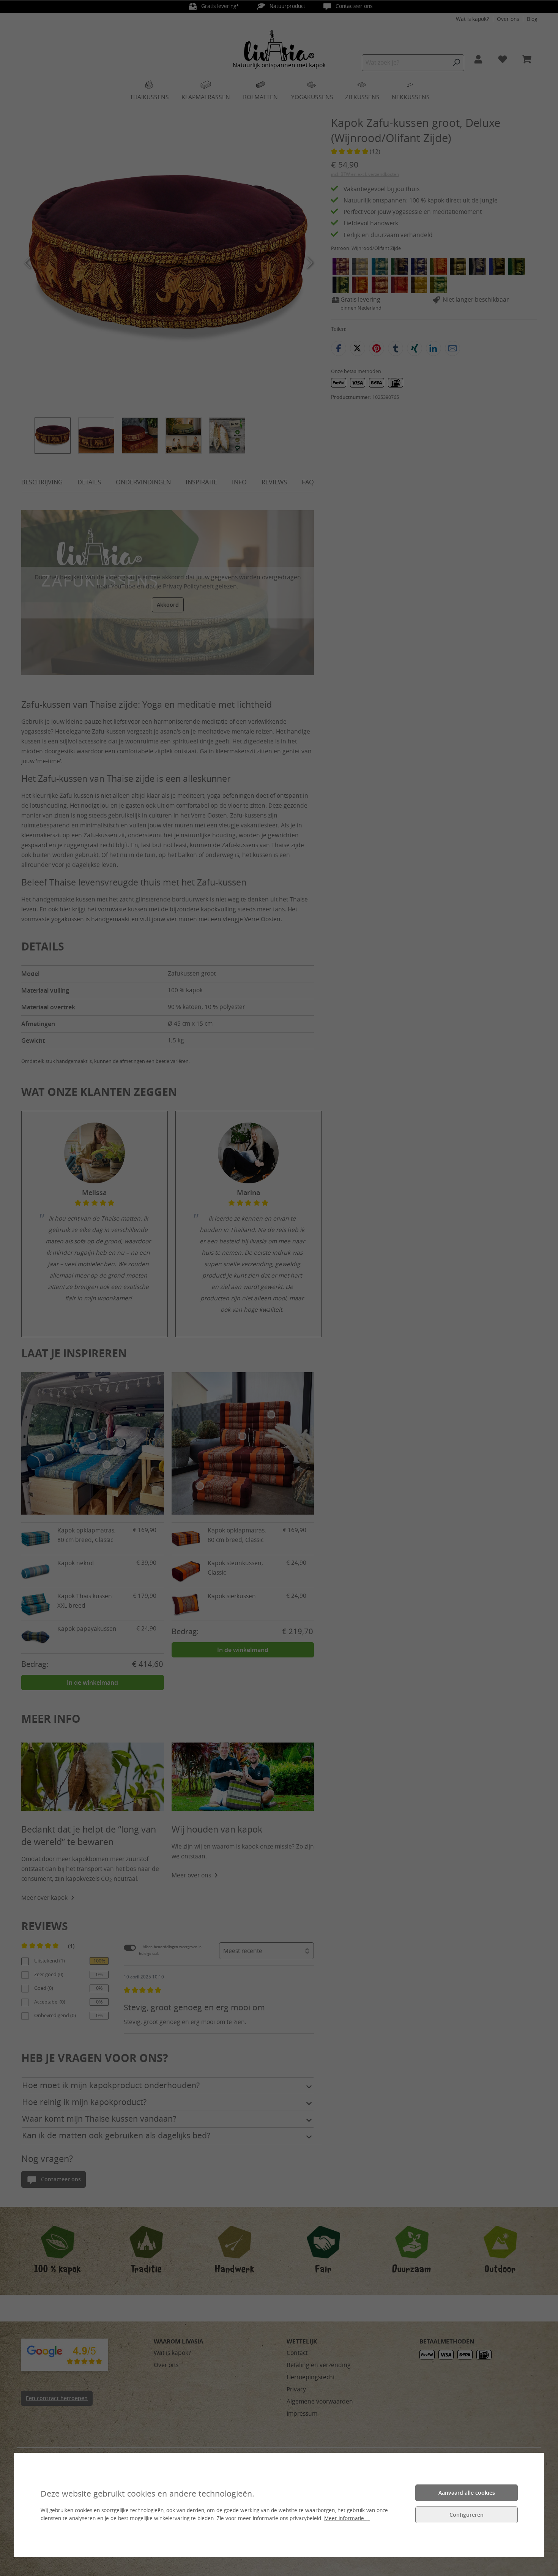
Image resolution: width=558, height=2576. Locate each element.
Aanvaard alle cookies (467, 2493)
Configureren (467, 2515)
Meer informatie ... (347, 2518)
